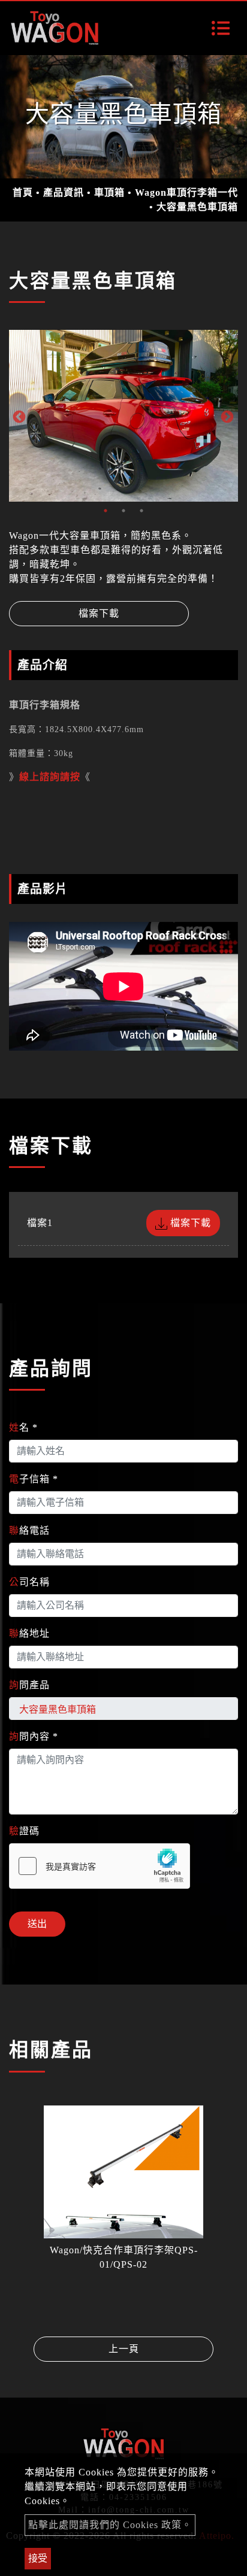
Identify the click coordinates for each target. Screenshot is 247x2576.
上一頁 (124, 2349)
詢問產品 (29, 1685)
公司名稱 (29, 1582)
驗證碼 (24, 1831)
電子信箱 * (34, 1479)
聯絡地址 (29, 1633)
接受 (38, 2558)
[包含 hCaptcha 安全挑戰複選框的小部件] (100, 1866)
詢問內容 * (34, 1736)
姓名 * (23, 1427)
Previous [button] (18, 416)
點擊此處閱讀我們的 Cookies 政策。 (110, 2525)
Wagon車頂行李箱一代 (186, 192)
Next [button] (226, 416)
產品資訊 (64, 192)
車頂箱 (109, 192)
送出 (37, 1924)
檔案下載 (99, 613)
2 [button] (123, 511)
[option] (123, 416)
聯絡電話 (29, 1530)
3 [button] (141, 511)
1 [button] (106, 511)
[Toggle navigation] (221, 28)
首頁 (23, 192)
